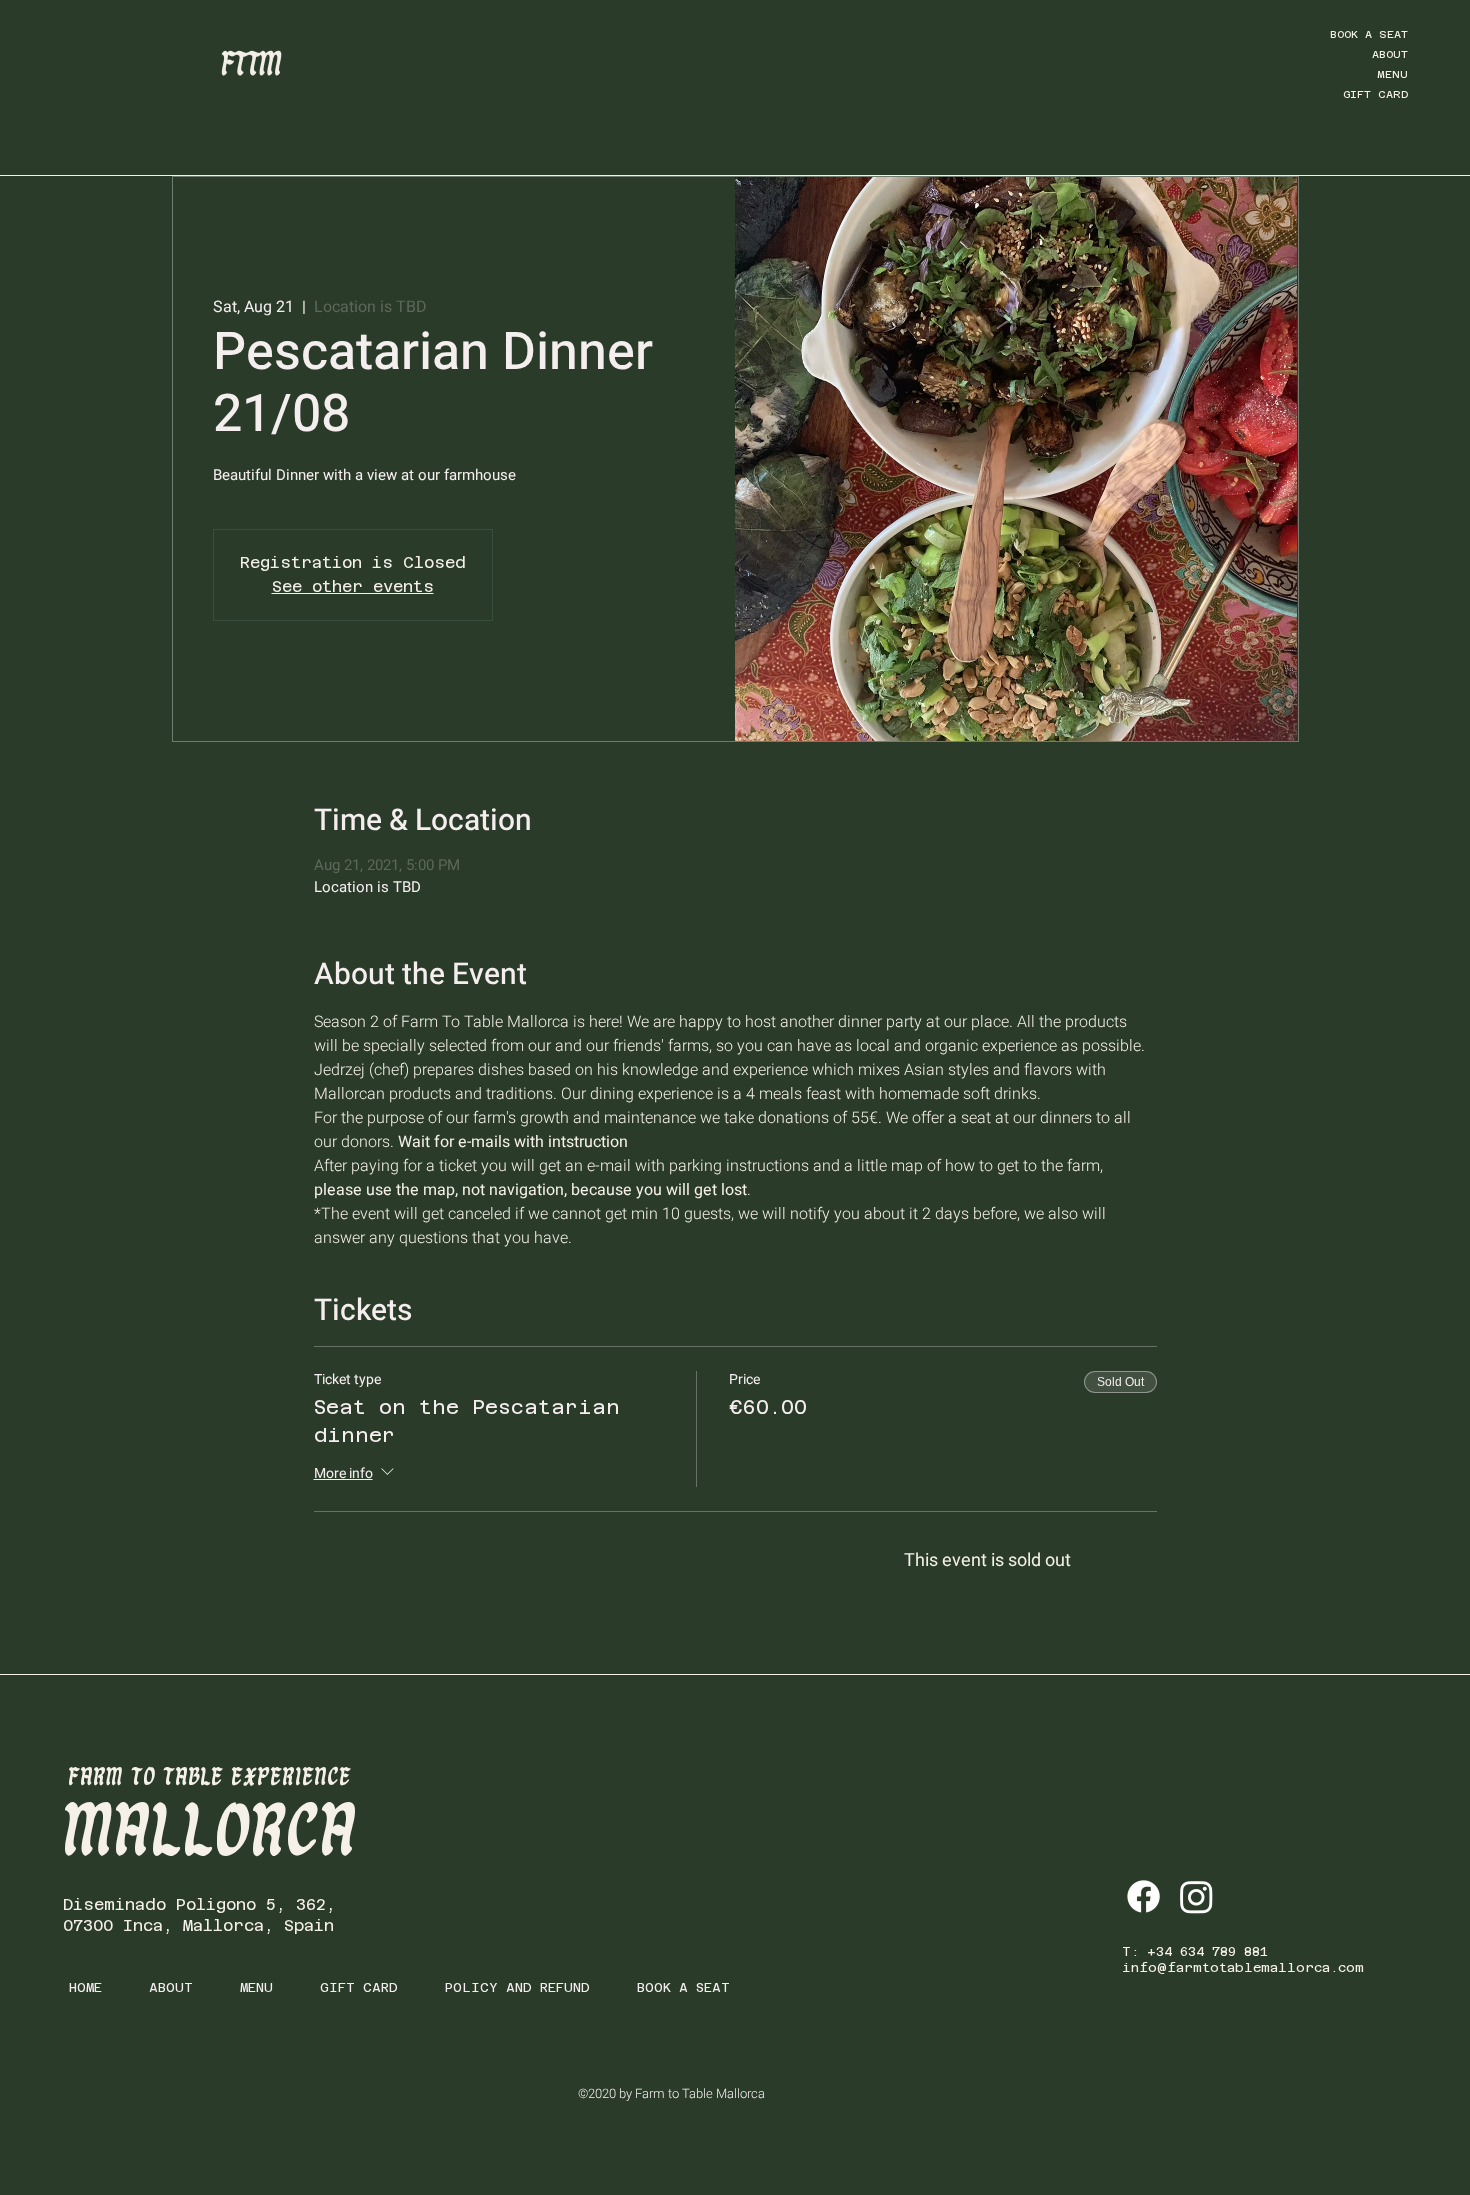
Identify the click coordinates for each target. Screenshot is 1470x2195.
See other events (353, 586)
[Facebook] (1143, 1896)
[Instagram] (1196, 1896)
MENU (1392, 74)
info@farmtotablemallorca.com (1243, 1967)
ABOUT (1390, 54)
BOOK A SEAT (1369, 34)
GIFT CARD (1375, 94)
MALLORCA (210, 1834)
